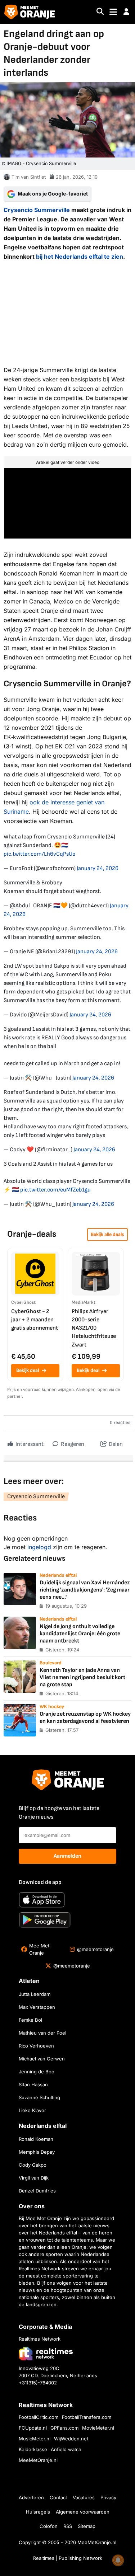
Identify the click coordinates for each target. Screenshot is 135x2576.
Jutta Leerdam (35, 1994)
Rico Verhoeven (36, 2046)
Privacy (108, 2497)
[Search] (100, 12)
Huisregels (38, 2512)
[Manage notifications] (118, 2560)
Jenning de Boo (37, 2072)
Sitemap (87, 2526)
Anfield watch (66, 2449)
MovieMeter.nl (98, 2428)
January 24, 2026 (98, 868)
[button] (126, 12)
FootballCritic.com (39, 2417)
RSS (68, 2526)
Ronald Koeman (36, 2139)
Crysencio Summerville (37, 210)
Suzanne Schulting (39, 2097)
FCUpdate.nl (33, 2428)
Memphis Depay (37, 2152)
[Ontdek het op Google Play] (45, 1920)
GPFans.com (64, 2428)
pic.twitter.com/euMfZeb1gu (55, 1190)
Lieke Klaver (32, 2110)
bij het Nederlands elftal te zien (80, 257)
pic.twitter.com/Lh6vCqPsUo (40, 854)
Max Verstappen (37, 2007)
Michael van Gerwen (42, 2059)
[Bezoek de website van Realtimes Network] (46, 2353)
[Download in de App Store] (42, 1900)
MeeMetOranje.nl (38, 2460)
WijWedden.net (71, 2439)
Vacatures (84, 2497)
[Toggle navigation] (113, 12)
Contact (58, 2497)
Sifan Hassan (33, 2084)
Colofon (49, 2526)
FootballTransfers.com (87, 2417)
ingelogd (39, 1547)
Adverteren (31, 2497)
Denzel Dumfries (37, 2191)
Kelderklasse (33, 2449)
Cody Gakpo (33, 2165)
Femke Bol (30, 2020)
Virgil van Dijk (34, 2178)
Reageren (72, 1444)
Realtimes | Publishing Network (68, 2558)
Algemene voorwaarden (83, 2512)
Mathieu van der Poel (42, 2033)
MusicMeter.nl (35, 2439)
